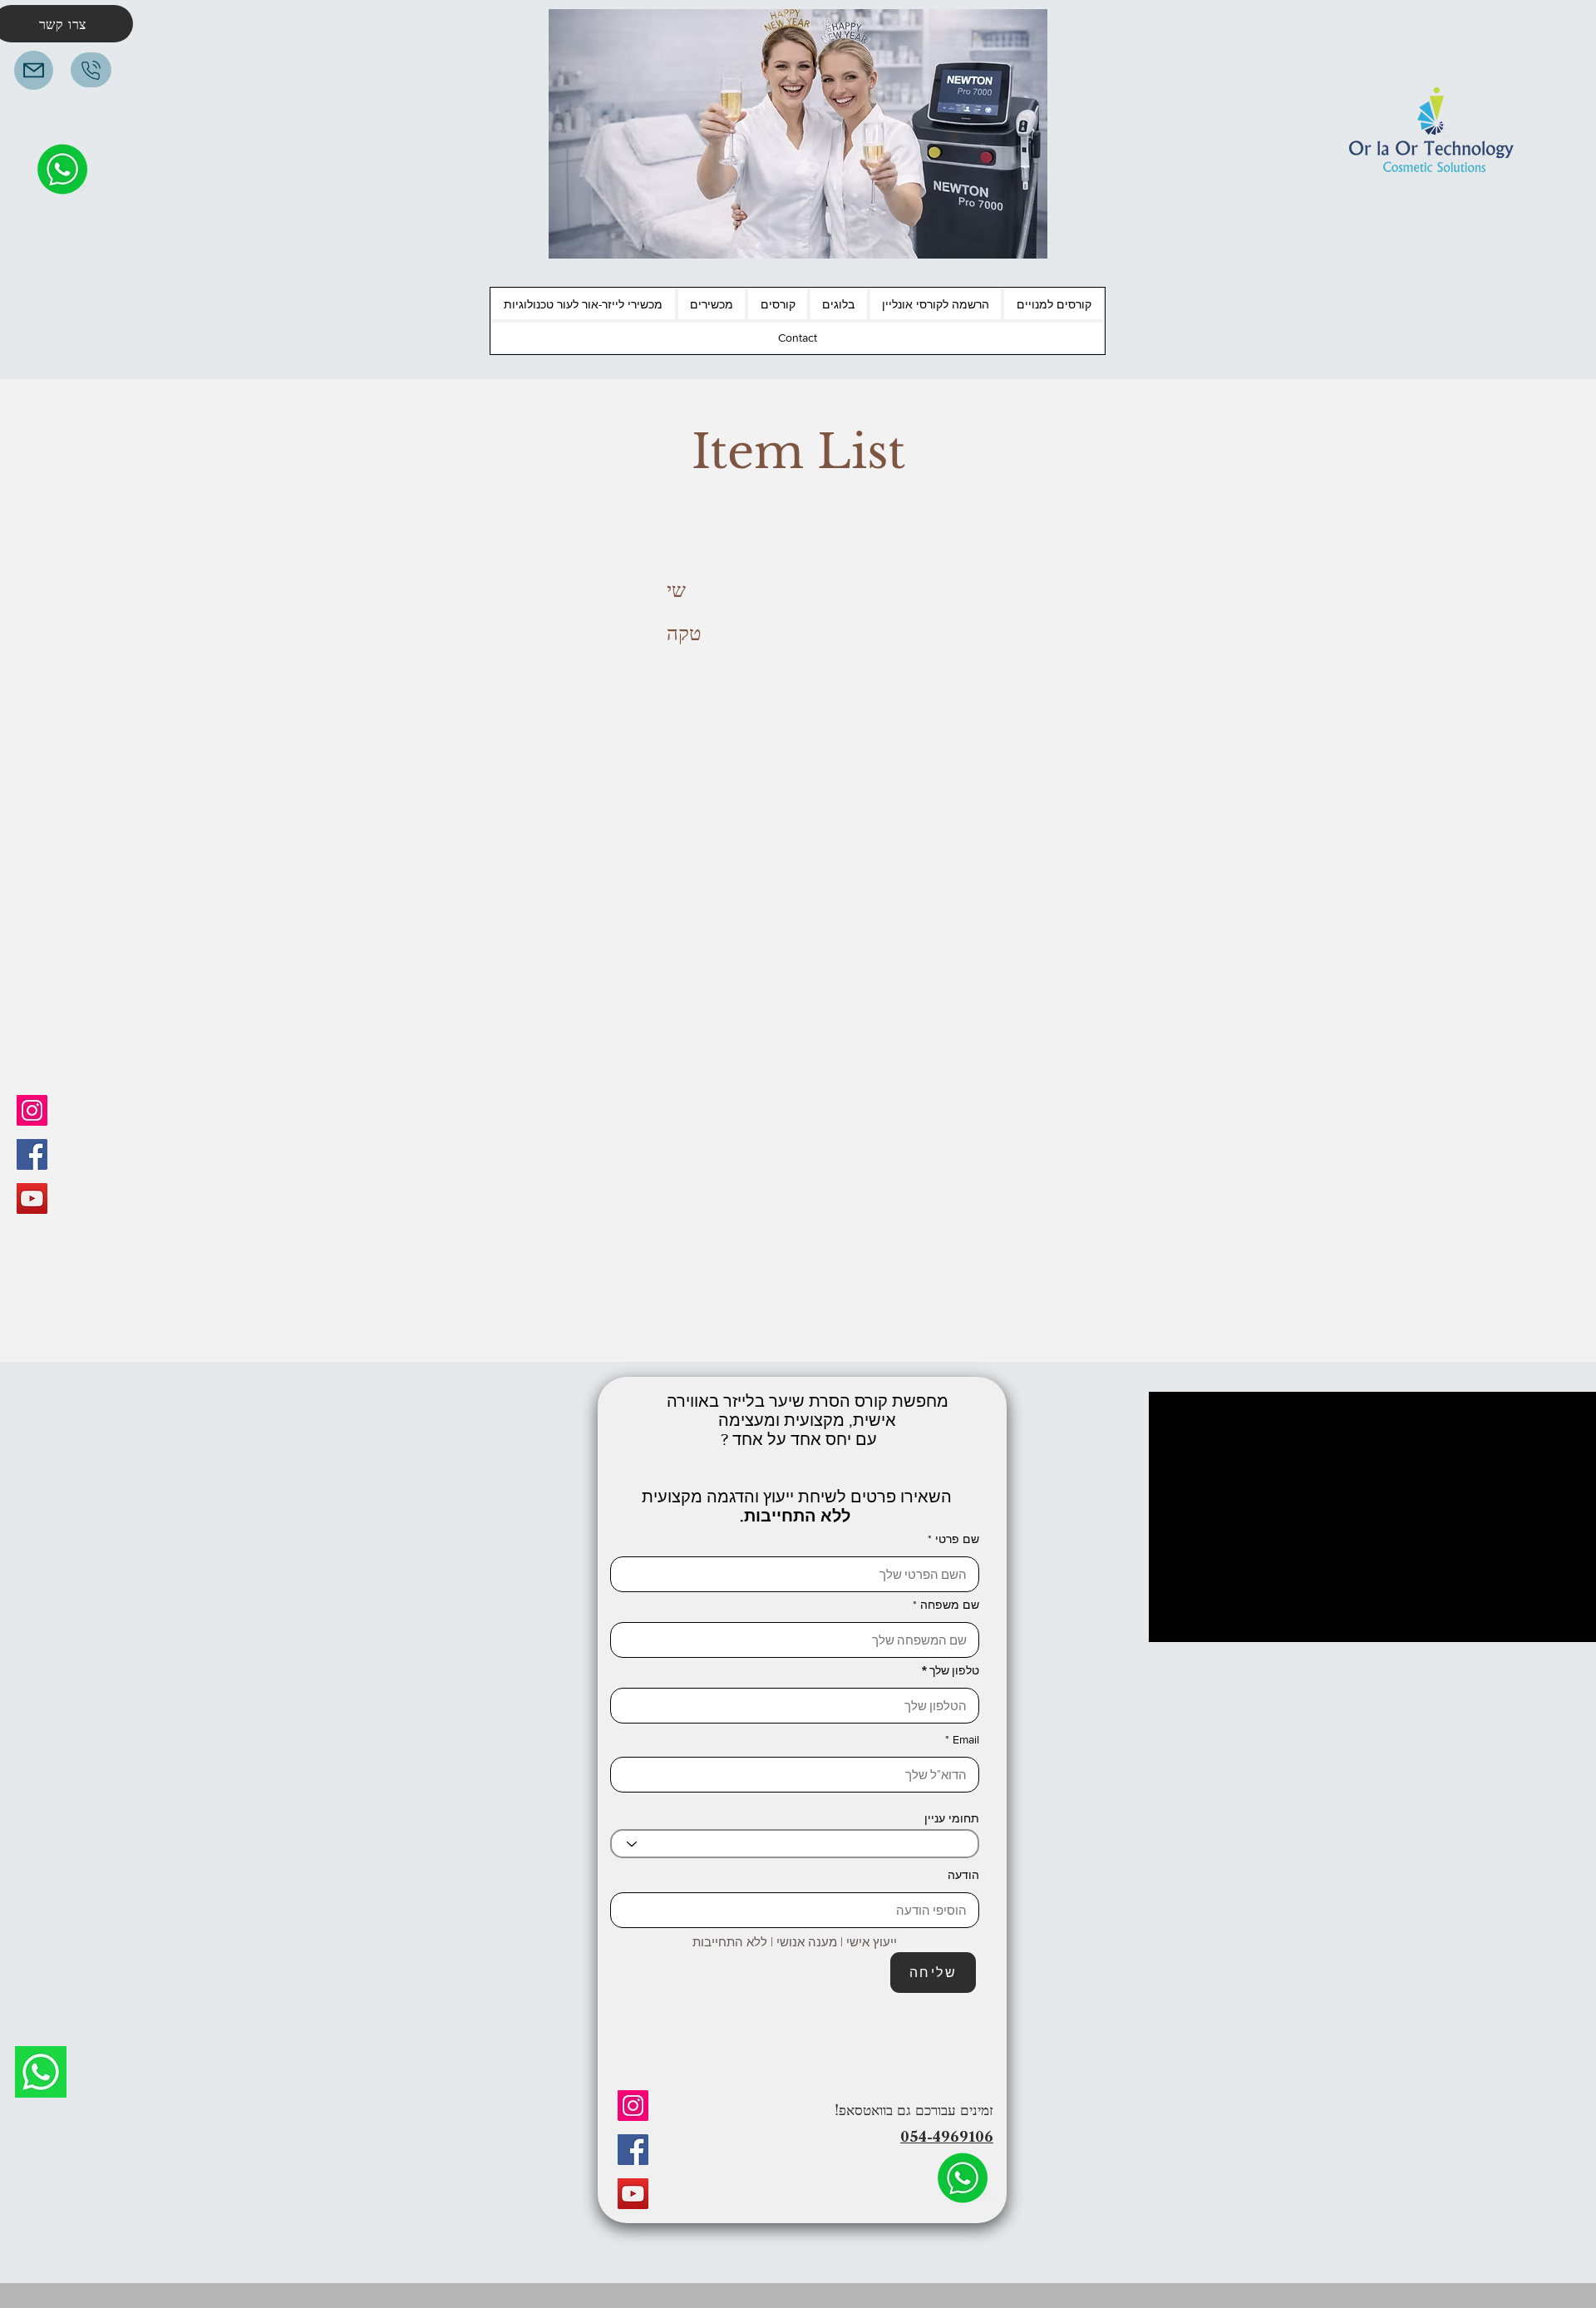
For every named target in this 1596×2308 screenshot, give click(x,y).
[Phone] (91, 70)
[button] (1054, 304)
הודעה (963, 1875)
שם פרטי (957, 1539)
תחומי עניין (952, 1818)
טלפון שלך (954, 1670)
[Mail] (34, 70)
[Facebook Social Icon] (32, 1154)
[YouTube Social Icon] (32, 1198)
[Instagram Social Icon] (32, 1110)
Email (966, 1739)
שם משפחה (950, 1605)
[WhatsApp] (41, 2072)
